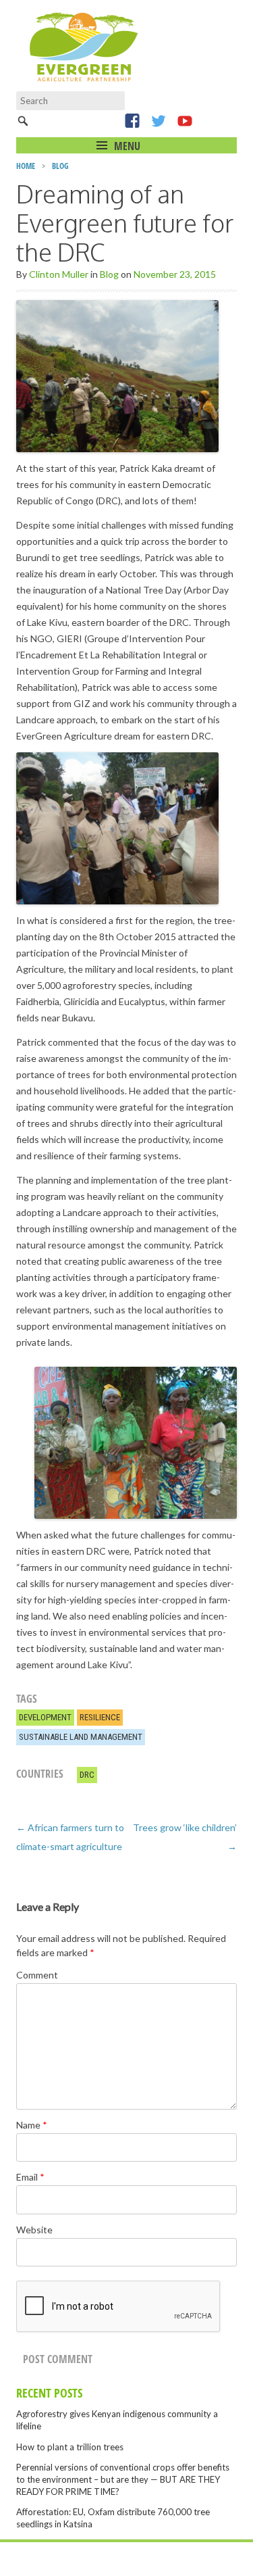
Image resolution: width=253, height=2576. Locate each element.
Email (30, 2177)
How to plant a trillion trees (70, 2447)
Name (32, 2125)
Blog (60, 166)
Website (34, 2230)
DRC (87, 1775)
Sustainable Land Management (81, 1737)
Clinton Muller (59, 274)
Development (45, 1717)
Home (26, 166)
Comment (37, 1975)
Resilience (100, 1717)
